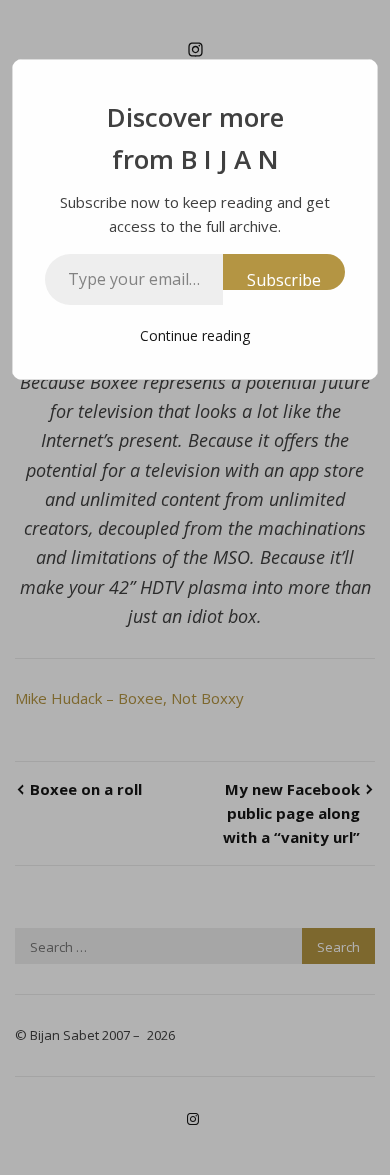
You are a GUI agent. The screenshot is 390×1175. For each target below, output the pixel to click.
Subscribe (284, 279)
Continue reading (195, 335)
